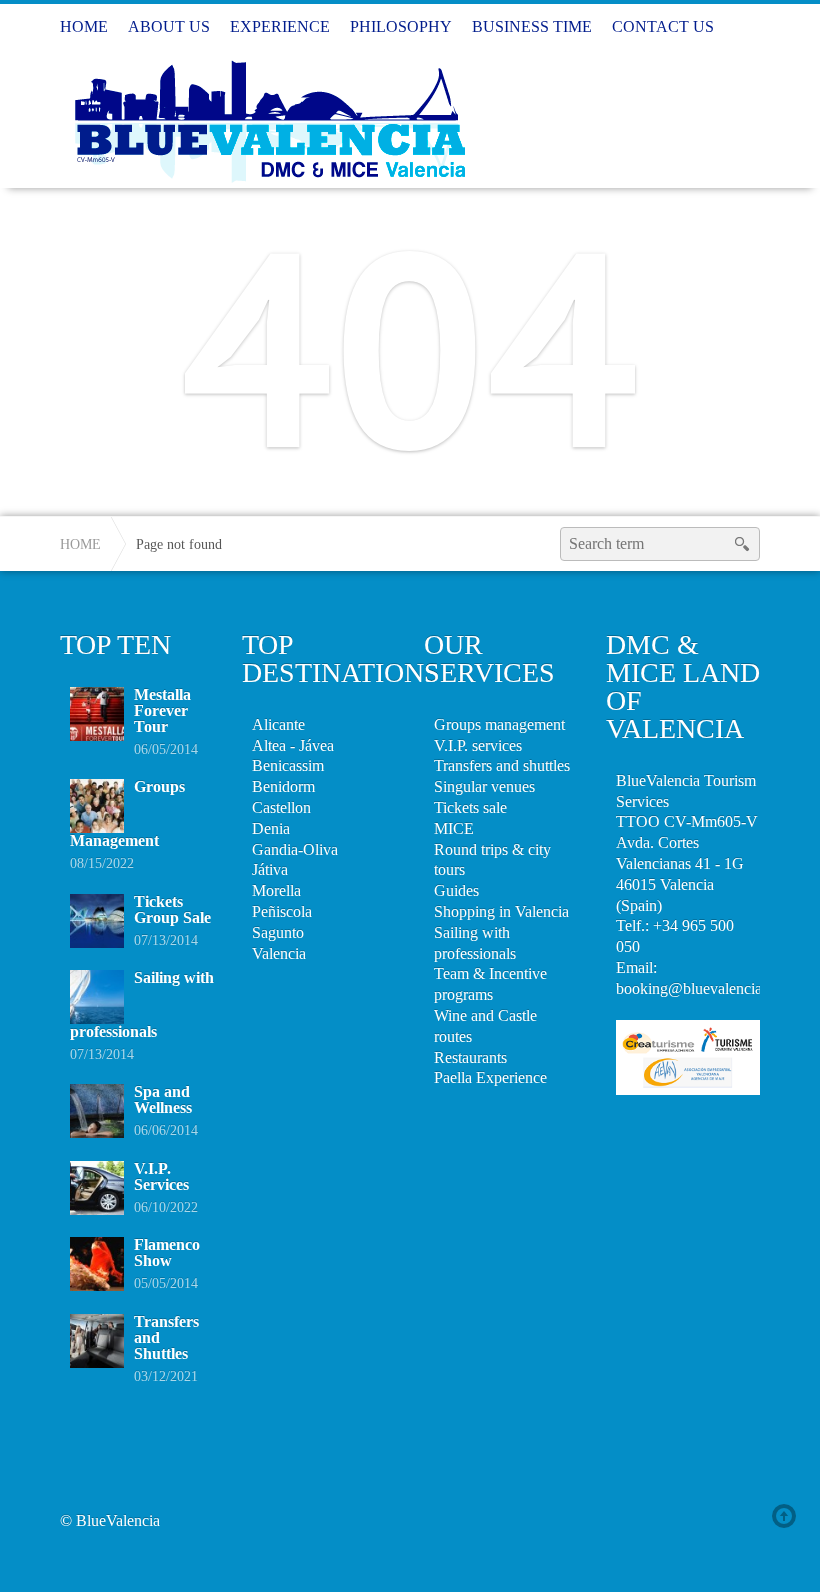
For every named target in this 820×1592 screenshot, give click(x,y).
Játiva (270, 869)
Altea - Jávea (293, 745)
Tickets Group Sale (172, 909)
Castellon (281, 807)
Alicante (278, 724)
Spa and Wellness (163, 1099)
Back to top (788, 1516)
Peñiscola (282, 911)
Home (80, 544)
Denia (271, 828)
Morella (276, 890)
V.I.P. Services (161, 1176)
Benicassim (288, 765)
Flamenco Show (167, 1252)
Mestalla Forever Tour (162, 710)
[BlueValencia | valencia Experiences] (267, 117)
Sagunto (278, 932)
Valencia (279, 953)
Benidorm (283, 786)
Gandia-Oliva (295, 849)
